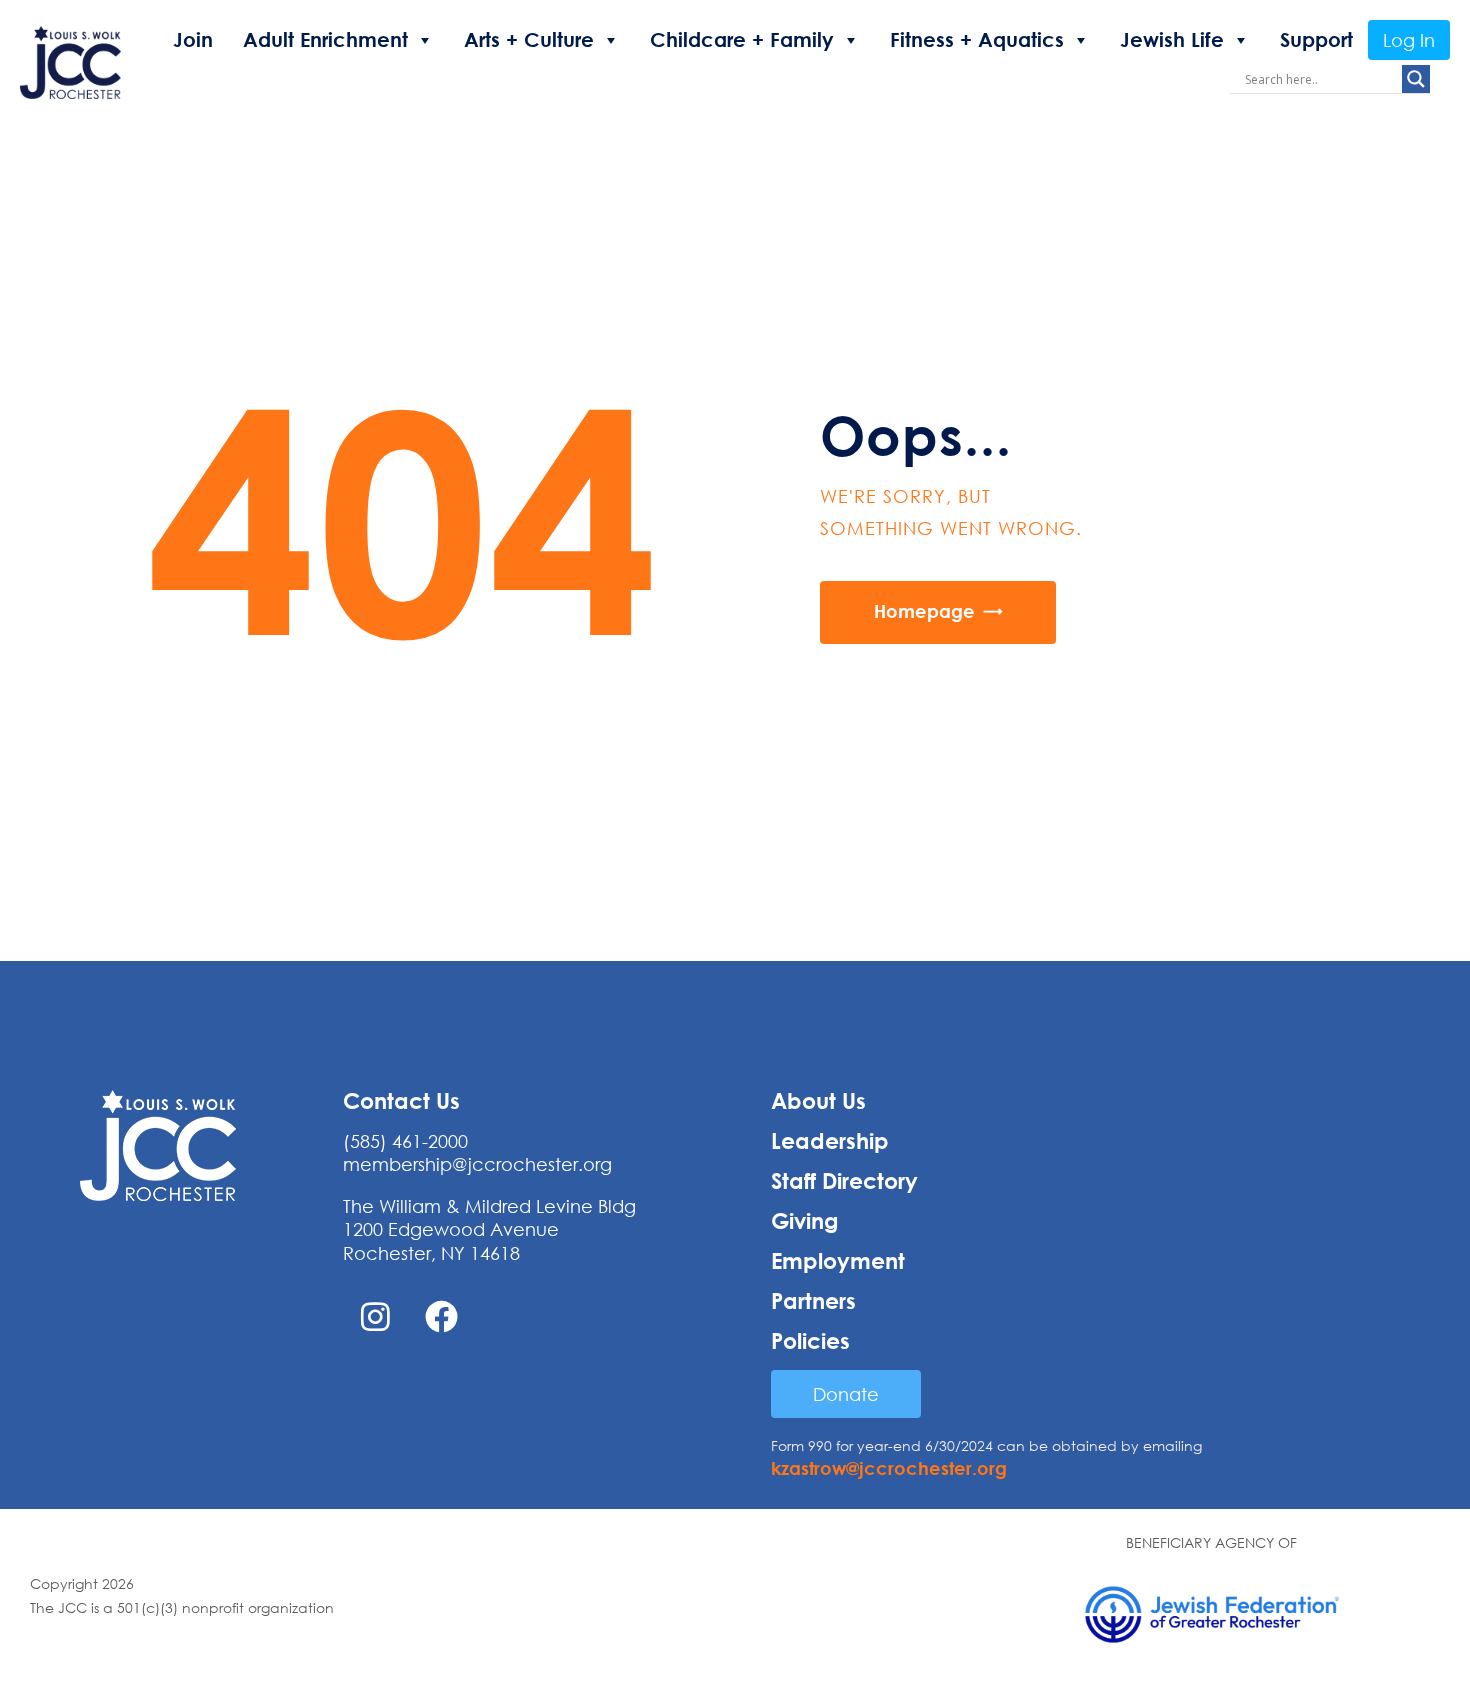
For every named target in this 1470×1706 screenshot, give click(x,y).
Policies (810, 1341)
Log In (1409, 40)
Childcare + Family (742, 39)
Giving (805, 1221)
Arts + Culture (529, 39)
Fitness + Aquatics (977, 39)
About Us (818, 1101)
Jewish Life (1172, 39)
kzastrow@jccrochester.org (889, 1468)
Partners (813, 1301)
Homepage (924, 611)
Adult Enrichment (325, 39)
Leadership (830, 1141)
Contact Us (401, 1101)
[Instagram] (376, 1316)
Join (193, 39)
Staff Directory (844, 1181)
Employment (838, 1261)
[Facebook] (442, 1316)
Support (1316, 39)
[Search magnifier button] (1416, 79)
